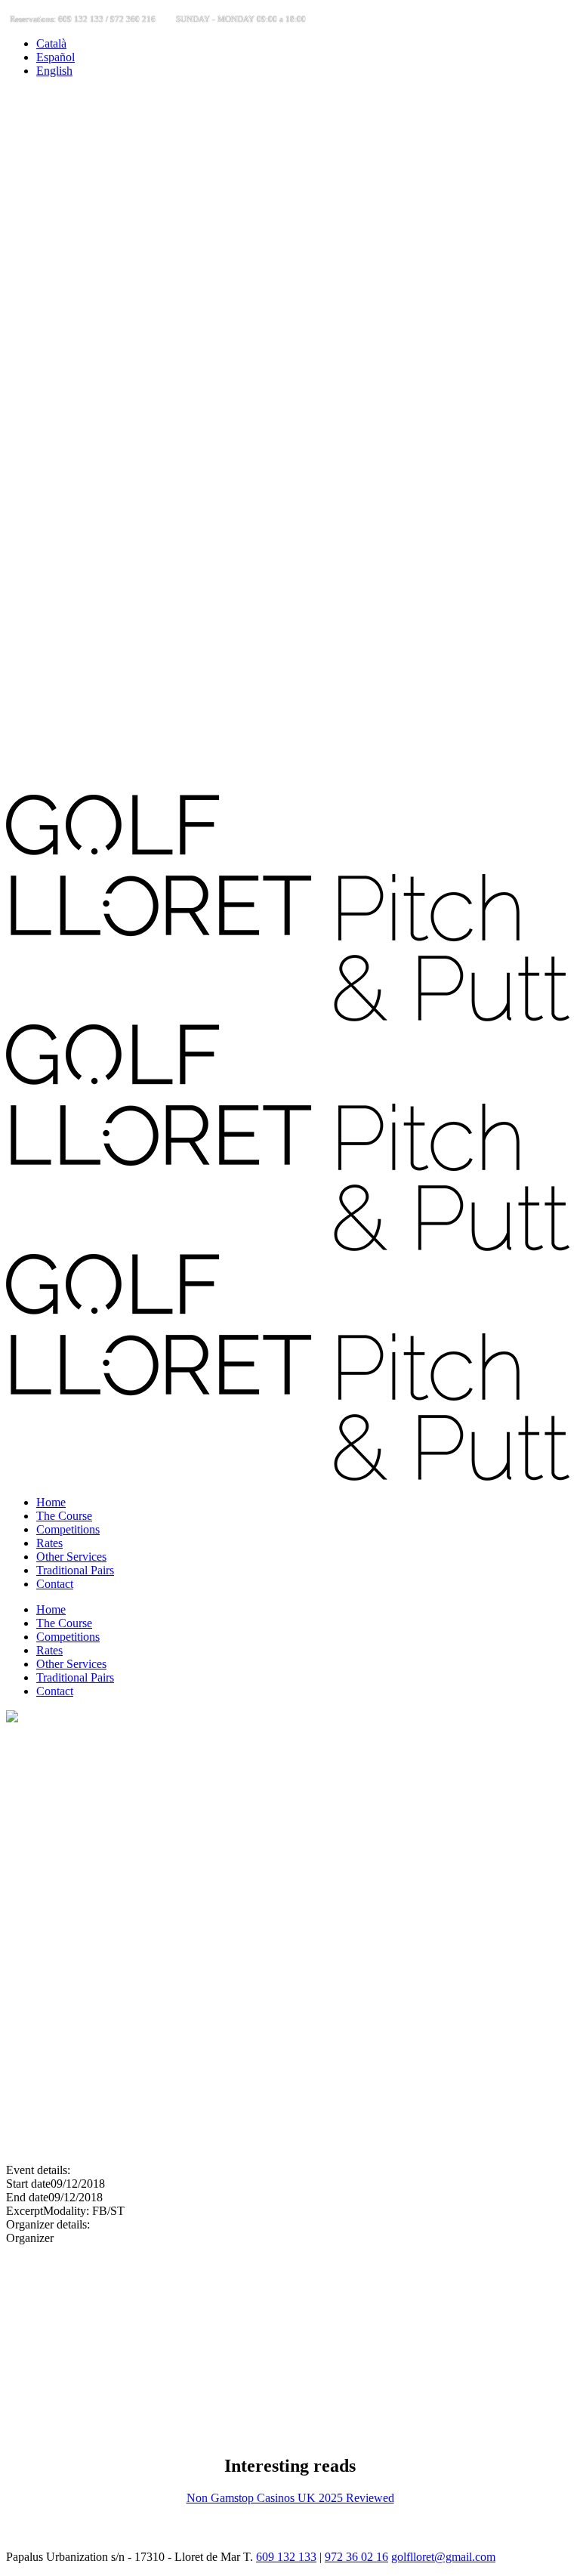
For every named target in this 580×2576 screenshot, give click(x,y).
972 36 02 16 (356, 2557)
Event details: (38, 2170)
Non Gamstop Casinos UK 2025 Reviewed (290, 2498)
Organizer (30, 2238)
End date (27, 2197)
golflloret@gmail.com (443, 2557)
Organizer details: (48, 2224)
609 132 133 (286, 2557)
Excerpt (25, 2211)
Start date (28, 2184)
